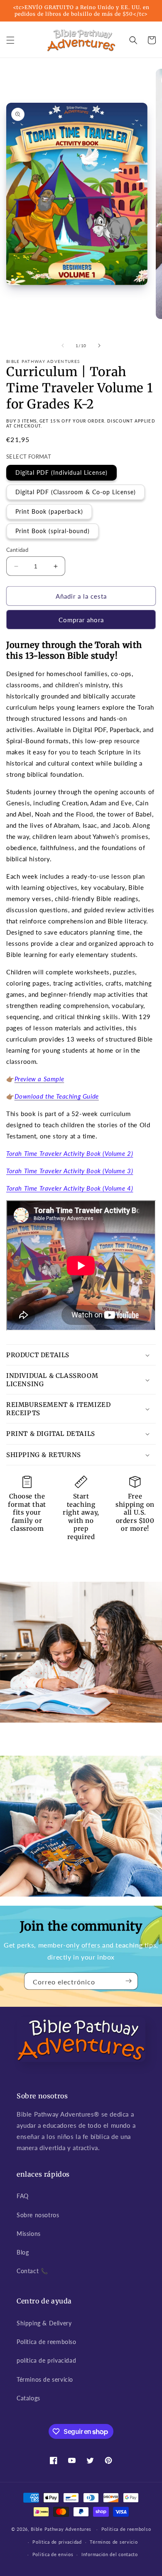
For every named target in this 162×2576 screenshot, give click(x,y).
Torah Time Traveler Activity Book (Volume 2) (70, 1153)
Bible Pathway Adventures (61, 2529)
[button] (10, 40)
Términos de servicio (45, 2379)
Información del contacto (110, 2554)
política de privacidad (46, 2360)
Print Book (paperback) (49, 511)
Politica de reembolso (47, 2342)
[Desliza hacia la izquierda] (63, 346)
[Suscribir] (128, 1981)
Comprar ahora (81, 620)
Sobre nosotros (38, 2215)
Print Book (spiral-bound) (53, 531)
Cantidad (17, 550)
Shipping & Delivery (44, 2323)
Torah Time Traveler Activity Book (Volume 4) (70, 1188)
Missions (29, 2234)
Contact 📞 (32, 2271)
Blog (23, 2252)
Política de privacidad (57, 2542)
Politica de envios (53, 2554)
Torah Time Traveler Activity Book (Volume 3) (70, 1171)
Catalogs (28, 2398)
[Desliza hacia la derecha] (99, 346)
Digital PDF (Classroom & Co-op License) (76, 492)
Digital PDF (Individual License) (61, 472)
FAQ (23, 2196)
